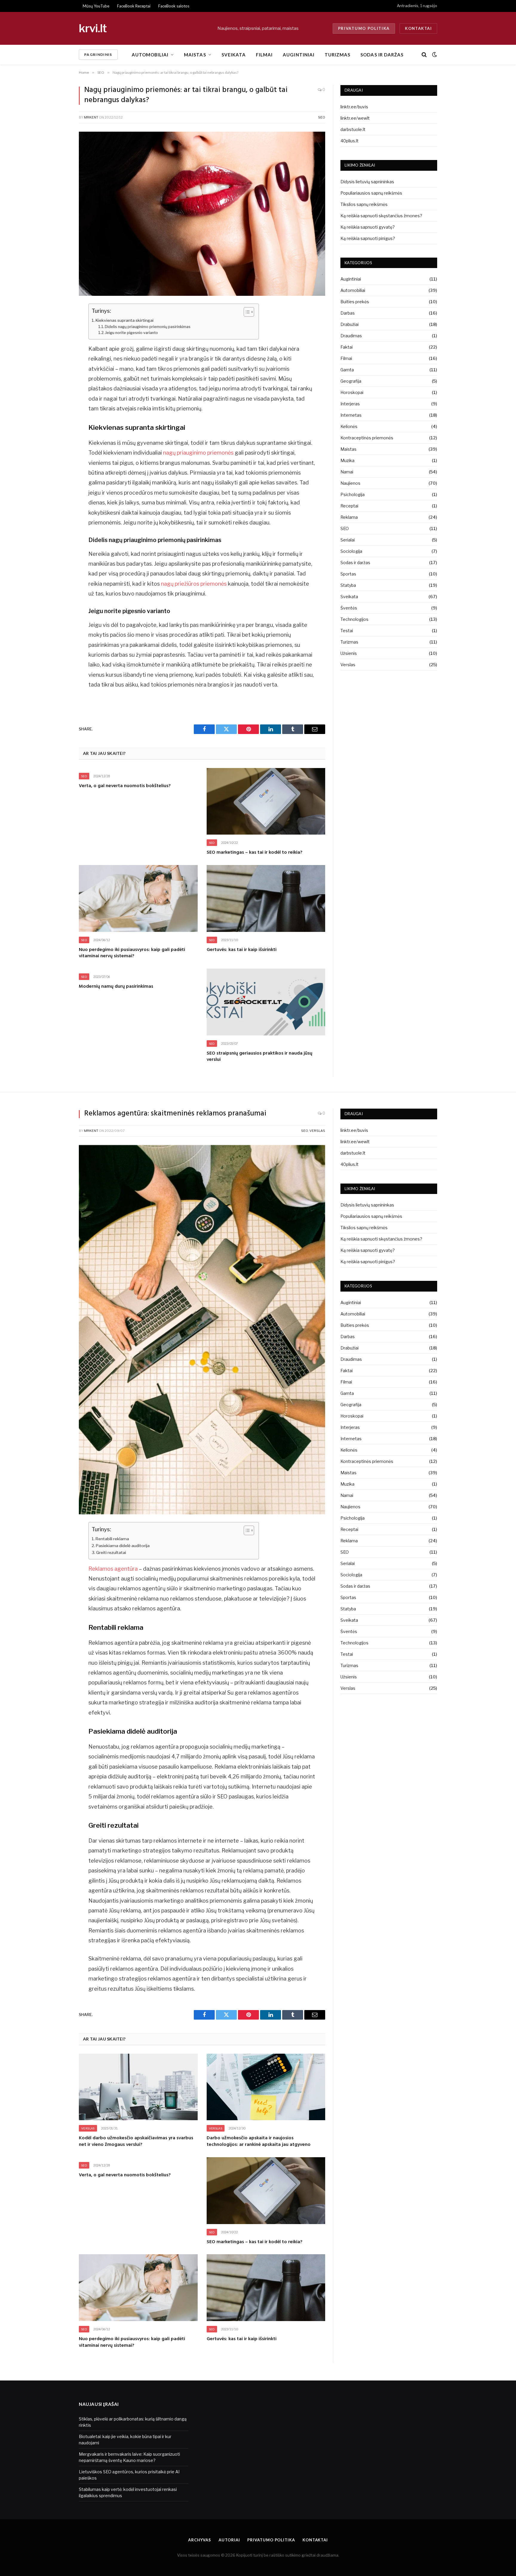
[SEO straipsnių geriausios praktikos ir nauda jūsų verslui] (266, 1002)
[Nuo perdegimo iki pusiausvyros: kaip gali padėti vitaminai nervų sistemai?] (138, 898)
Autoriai (229, 2540)
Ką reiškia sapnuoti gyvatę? (368, 227)
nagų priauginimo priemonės (198, 453)
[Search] (424, 55)
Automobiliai (150, 55)
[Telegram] (58, 338)
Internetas (351, 415)
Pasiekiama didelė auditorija (123, 1546)
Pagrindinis (98, 54)
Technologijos (354, 619)
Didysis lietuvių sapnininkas (367, 182)
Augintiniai (299, 55)
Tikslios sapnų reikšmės (364, 204)
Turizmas (337, 55)
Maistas (195, 55)
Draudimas (351, 336)
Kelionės (349, 426)
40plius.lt (350, 141)
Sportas (348, 574)
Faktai (347, 347)
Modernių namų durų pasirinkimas (116, 987)
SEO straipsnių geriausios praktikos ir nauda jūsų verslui (259, 1057)
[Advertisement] (248, 2446)
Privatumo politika (364, 28)
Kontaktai (418, 28)
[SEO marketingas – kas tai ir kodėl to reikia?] (266, 801)
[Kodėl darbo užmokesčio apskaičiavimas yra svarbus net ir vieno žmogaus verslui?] (138, 2087)
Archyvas (200, 2540)
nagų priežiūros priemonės (194, 584)
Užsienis (349, 653)
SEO (322, 117)
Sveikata (234, 55)
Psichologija (353, 494)
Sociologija (351, 551)
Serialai (348, 540)
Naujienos (350, 483)
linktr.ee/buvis (354, 107)
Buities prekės (355, 302)
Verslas (348, 665)
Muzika (347, 460)
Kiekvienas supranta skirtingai (125, 320)
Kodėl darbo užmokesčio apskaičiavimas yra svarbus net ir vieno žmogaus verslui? (136, 2142)
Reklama (349, 517)
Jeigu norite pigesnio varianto (132, 333)
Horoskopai (352, 392)
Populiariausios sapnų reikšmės (371, 193)
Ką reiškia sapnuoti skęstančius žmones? (381, 216)
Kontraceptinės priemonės (367, 438)
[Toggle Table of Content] (246, 312)
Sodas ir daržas (382, 55)
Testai (347, 631)
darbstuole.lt (353, 129)
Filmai (264, 55)
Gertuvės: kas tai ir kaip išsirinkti (242, 950)
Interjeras (350, 404)
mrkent (91, 117)
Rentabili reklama (112, 1539)
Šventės (349, 608)
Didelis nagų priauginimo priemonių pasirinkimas (148, 327)
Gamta (347, 370)
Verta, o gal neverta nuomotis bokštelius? (125, 786)
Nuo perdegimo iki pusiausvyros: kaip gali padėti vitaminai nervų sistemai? (132, 953)
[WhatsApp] (58, 354)
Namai (347, 472)
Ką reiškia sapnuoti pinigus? (368, 238)
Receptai (349, 506)
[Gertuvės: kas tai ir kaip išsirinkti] (266, 898)
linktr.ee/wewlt (355, 118)
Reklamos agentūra (113, 1569)
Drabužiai (350, 324)
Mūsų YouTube (96, 6)
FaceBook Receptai (134, 6)
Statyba (348, 585)
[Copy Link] (58, 369)
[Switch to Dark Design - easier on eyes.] (434, 55)
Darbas (348, 313)
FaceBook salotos (174, 6)
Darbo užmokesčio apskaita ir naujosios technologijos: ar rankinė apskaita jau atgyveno (259, 2142)
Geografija (351, 381)
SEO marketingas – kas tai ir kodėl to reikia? (255, 853)
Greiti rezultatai (111, 1552)
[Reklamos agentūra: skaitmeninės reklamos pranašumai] (202, 1513)
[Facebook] (58, 323)
